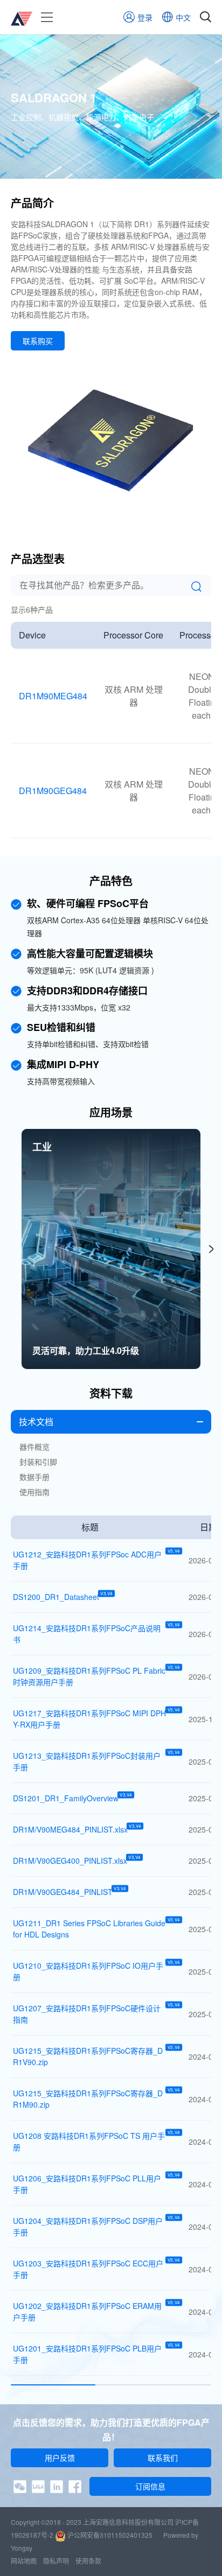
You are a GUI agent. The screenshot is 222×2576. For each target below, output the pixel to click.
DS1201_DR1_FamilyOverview (66, 1798)
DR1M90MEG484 (53, 696)
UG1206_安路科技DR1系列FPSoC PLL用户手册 (90, 2184)
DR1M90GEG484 (53, 791)
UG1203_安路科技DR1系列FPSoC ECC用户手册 (90, 2269)
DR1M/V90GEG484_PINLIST (63, 1892)
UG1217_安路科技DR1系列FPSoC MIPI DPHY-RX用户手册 (90, 1719)
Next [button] (211, 1249)
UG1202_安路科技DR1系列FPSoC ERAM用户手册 (90, 2311)
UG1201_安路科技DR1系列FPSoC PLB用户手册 (90, 2354)
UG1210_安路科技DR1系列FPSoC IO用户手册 (90, 1971)
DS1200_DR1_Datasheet (56, 1597)
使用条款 (88, 2561)
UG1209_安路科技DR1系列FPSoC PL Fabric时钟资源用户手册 (90, 1676)
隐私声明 (56, 2561)
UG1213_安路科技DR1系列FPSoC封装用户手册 (90, 1761)
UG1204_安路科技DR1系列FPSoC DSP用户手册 (90, 2226)
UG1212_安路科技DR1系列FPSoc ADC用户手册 (90, 1560)
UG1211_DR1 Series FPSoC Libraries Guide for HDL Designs (90, 1929)
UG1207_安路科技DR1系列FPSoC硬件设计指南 (90, 2014)
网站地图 (24, 2561)
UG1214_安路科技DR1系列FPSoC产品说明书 (90, 1634)
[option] (111, 1249)
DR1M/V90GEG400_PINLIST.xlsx (70, 1861)
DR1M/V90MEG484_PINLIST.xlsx (70, 1829)
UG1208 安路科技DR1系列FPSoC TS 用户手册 (90, 2141)
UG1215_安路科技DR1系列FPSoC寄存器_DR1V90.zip (90, 2056)
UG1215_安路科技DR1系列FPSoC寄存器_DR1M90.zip (90, 2099)
